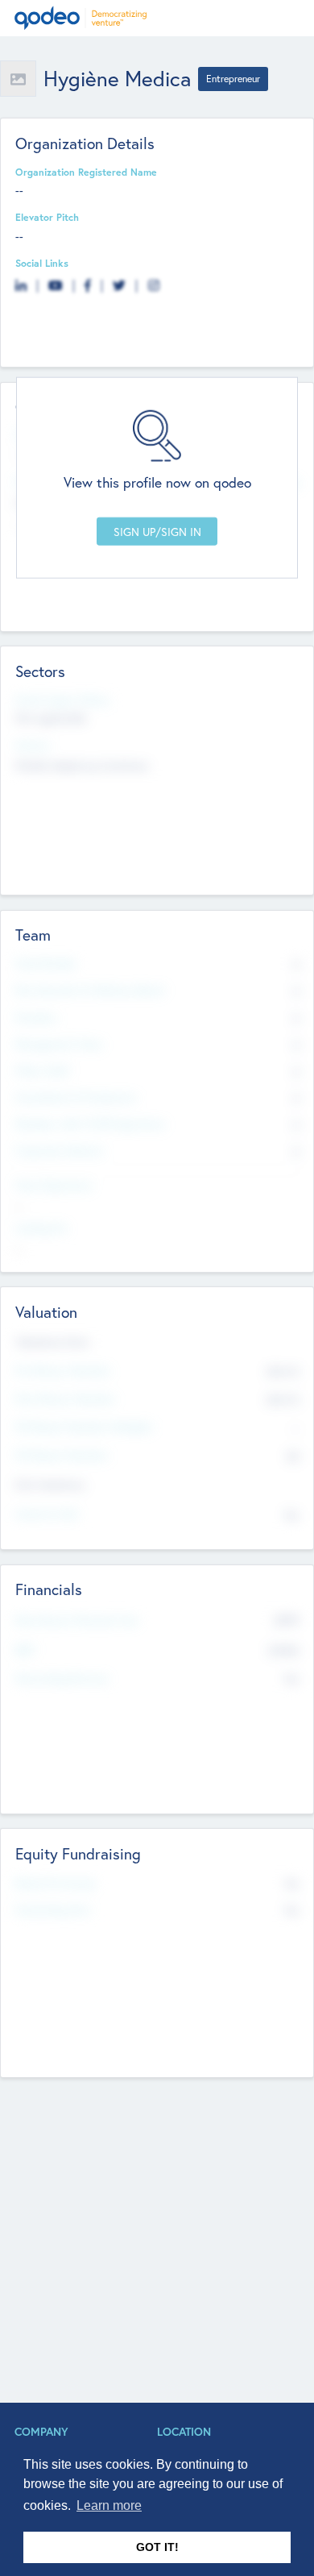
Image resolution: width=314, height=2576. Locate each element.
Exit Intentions (50, 1484)
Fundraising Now (53, 1909)
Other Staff (42, 1070)
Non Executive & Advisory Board (89, 990)
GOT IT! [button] (157, 2547)
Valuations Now (52, 1342)
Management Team (59, 1044)
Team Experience (54, 1185)
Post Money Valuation (65, 1398)
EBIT (25, 1650)
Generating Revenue (62, 1678)
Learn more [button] (109, 2505)
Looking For (42, 1228)
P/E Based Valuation (62, 1455)
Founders (36, 1017)
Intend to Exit (47, 1514)
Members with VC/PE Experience (90, 1124)
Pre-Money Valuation (63, 1370)
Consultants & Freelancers (76, 1097)
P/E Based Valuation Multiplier (85, 1427)
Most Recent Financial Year (77, 1620)
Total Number (46, 963)
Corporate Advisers (60, 1150)
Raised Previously (55, 1883)
